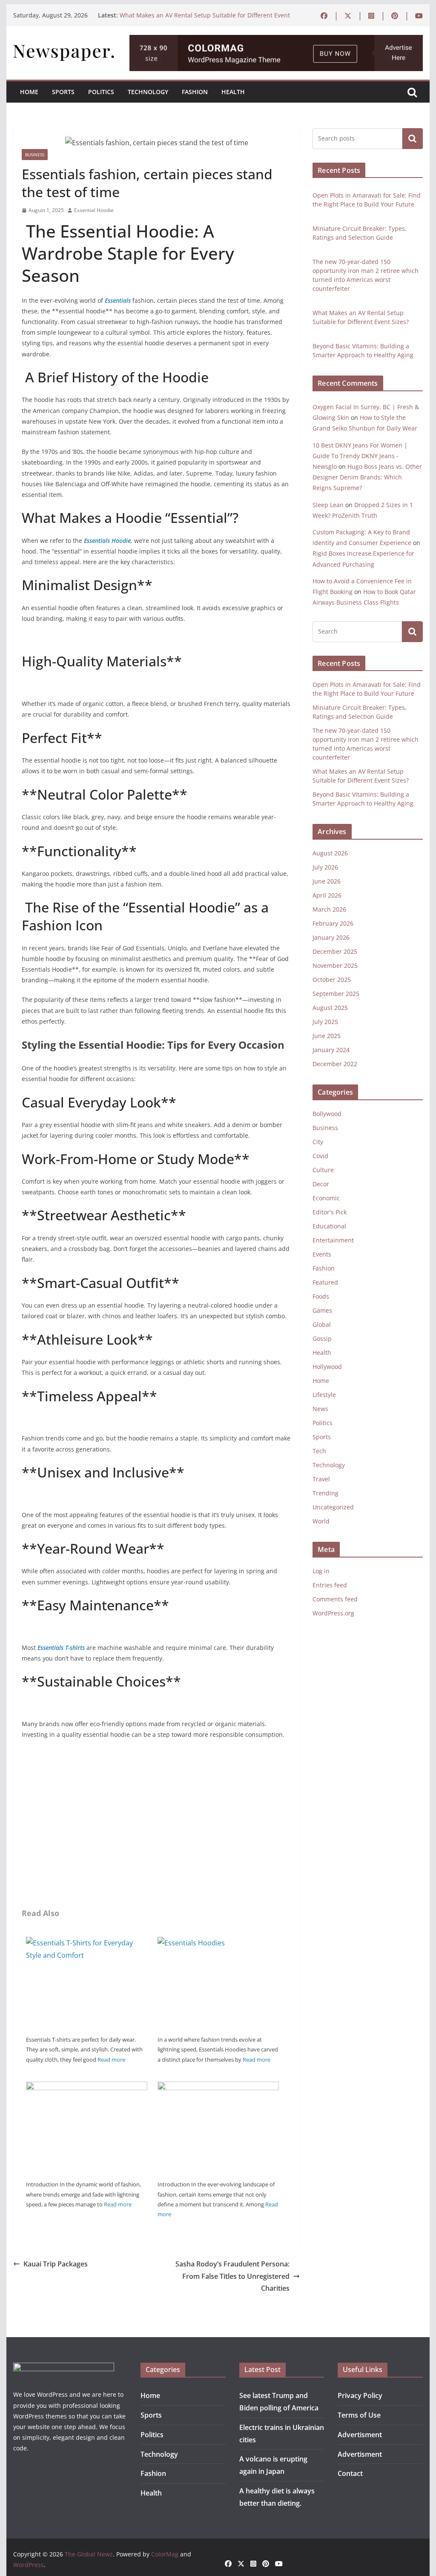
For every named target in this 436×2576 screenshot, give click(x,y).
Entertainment (333, 1240)
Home (29, 92)
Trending (326, 1493)
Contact (350, 2473)
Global (322, 1324)
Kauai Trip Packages (56, 2264)
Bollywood (327, 1114)
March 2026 (329, 909)
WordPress (29, 2565)
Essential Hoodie (94, 210)
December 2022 (335, 1064)
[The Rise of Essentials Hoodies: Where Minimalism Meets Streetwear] (218, 1943)
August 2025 (330, 1008)
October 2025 (332, 980)
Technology (148, 92)
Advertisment (360, 2435)
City (318, 1142)
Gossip (322, 1338)
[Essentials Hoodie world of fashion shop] (218, 2088)
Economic (326, 1198)
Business (35, 155)
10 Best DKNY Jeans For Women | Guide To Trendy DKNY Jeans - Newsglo (360, 456)
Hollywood (327, 1367)
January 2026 (331, 937)
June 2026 (327, 881)
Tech (319, 1451)
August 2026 (330, 853)
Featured (325, 1282)
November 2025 (335, 965)
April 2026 (327, 895)
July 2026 (325, 867)
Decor (321, 1184)
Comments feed (335, 1599)
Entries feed (330, 1585)
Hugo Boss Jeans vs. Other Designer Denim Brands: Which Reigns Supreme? (367, 477)
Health (233, 92)
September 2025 (336, 994)
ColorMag (165, 2554)
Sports (63, 92)
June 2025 (327, 1036)
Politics (101, 92)
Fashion (195, 92)
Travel (321, 1479)
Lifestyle (324, 1395)
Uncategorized (333, 1507)
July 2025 (325, 1022)
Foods (321, 1296)
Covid (320, 1156)
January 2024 (331, 1050)
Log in (321, 1571)
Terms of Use (359, 2415)
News (320, 1409)
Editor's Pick (330, 1212)
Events (322, 1254)
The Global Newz (89, 2554)
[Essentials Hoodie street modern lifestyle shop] (87, 2088)
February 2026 (333, 923)
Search (413, 138)
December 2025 (335, 951)
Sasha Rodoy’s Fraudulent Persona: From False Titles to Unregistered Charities (232, 2276)
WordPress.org (333, 1613)
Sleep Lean (328, 505)
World (321, 1521)
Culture (323, 1170)
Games (322, 1310)
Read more (111, 2060)
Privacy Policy (360, 2395)
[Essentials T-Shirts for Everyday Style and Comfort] (87, 1943)
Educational (329, 1226)
